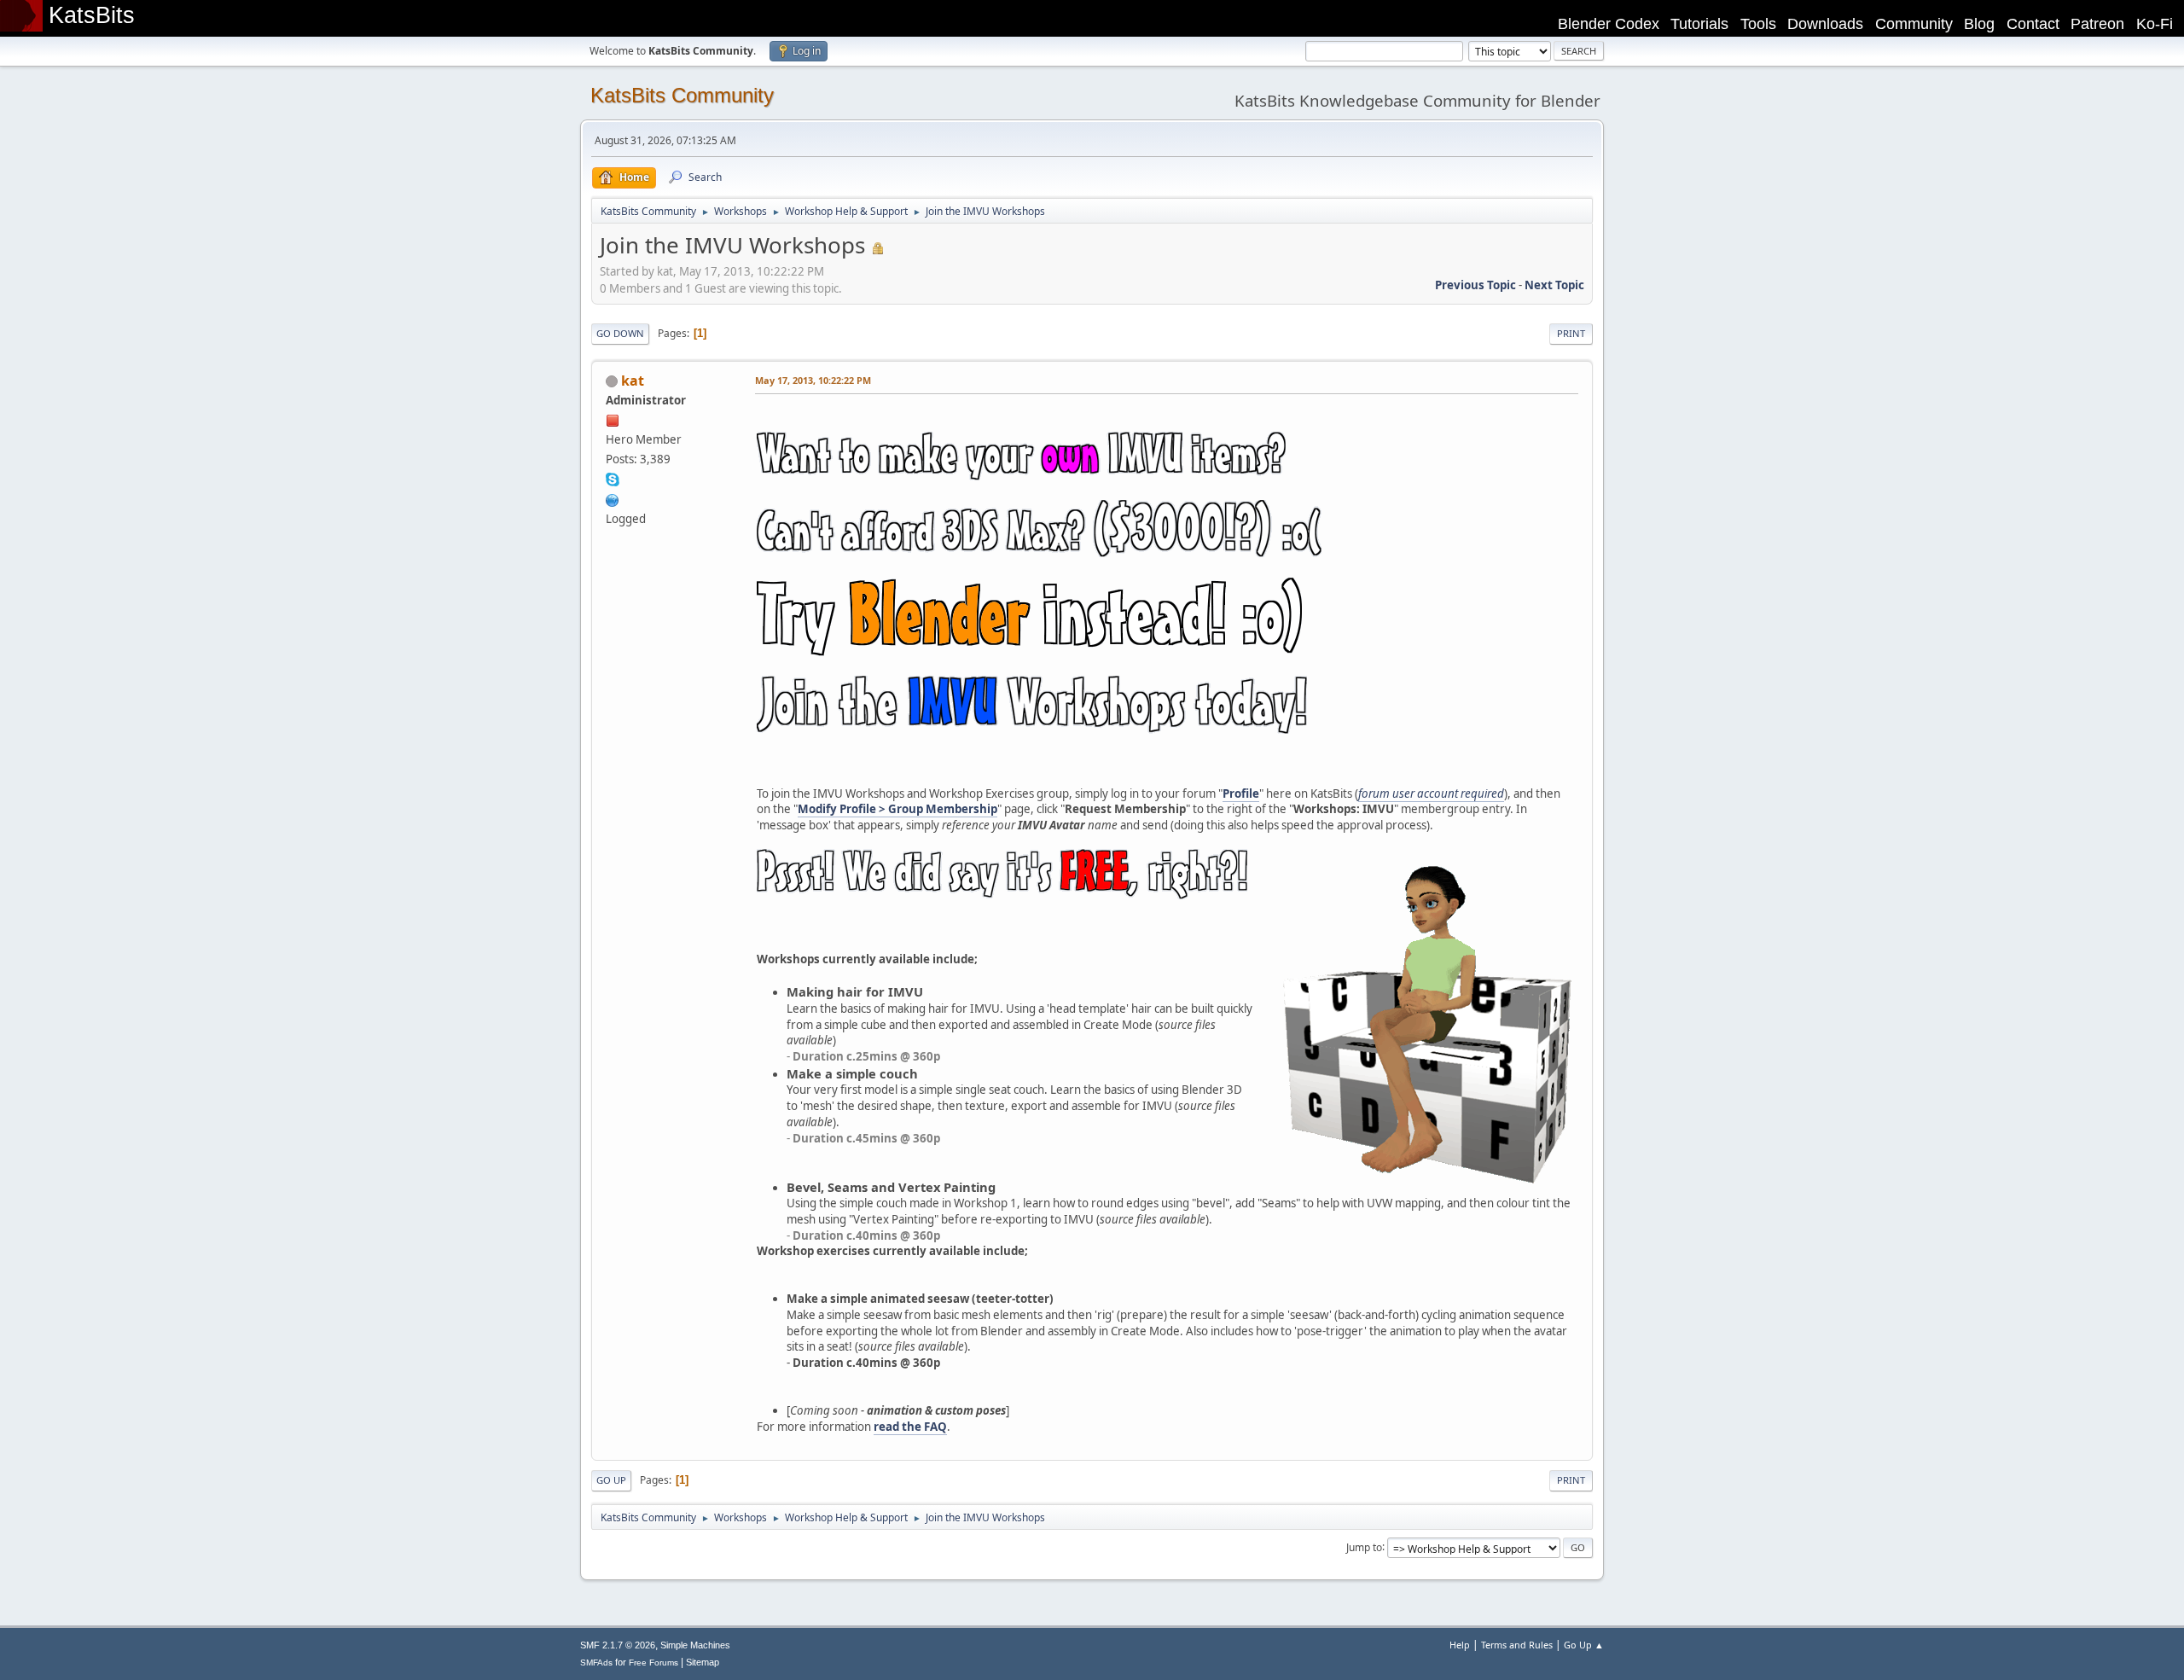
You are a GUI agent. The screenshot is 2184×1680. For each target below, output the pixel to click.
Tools (1758, 24)
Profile (1241, 793)
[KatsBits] (613, 498)
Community (1914, 24)
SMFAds (596, 1663)
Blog (1979, 24)
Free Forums (653, 1663)
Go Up (611, 1480)
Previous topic (1475, 285)
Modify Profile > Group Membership (897, 809)
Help (1460, 1645)
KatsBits (92, 15)
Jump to (1364, 1546)
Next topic (1554, 285)
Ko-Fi (2155, 24)
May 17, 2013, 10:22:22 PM (813, 380)
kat (633, 381)
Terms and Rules (1517, 1645)
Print (1571, 333)
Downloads (1825, 24)
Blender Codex (1609, 24)
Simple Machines (695, 1645)
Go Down (620, 333)
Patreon (2097, 24)
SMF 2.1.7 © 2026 (618, 1645)
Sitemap (703, 1662)
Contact (2033, 24)
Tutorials (1699, 24)
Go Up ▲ (1584, 1645)
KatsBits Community (682, 95)
